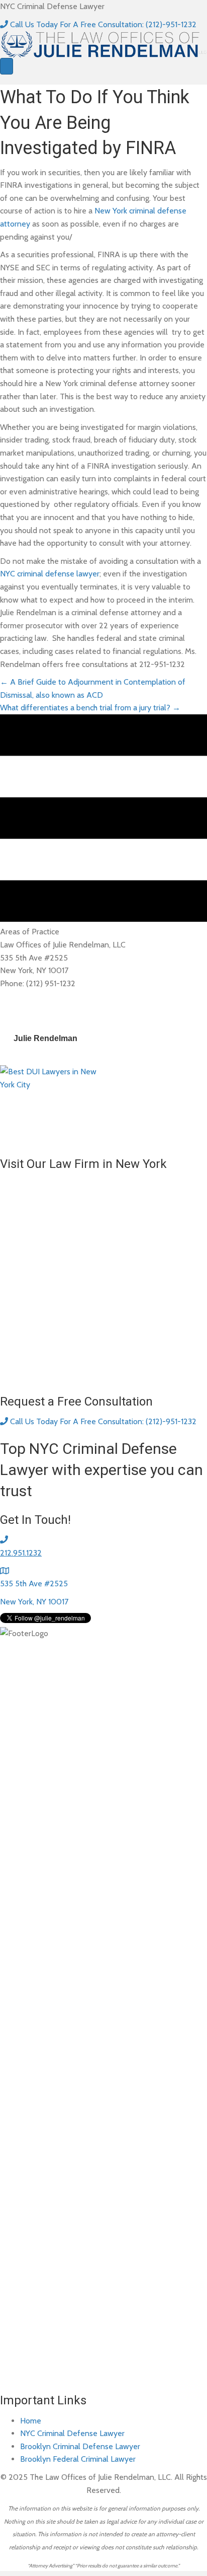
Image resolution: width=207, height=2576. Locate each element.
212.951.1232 (21, 1553)
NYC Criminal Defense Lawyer (72, 2433)
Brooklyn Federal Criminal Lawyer (78, 2459)
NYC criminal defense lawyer (50, 574)
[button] (98, 24)
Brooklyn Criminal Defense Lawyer (80, 2446)
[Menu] (7, 66)
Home (31, 2421)
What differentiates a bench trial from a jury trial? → (90, 708)
